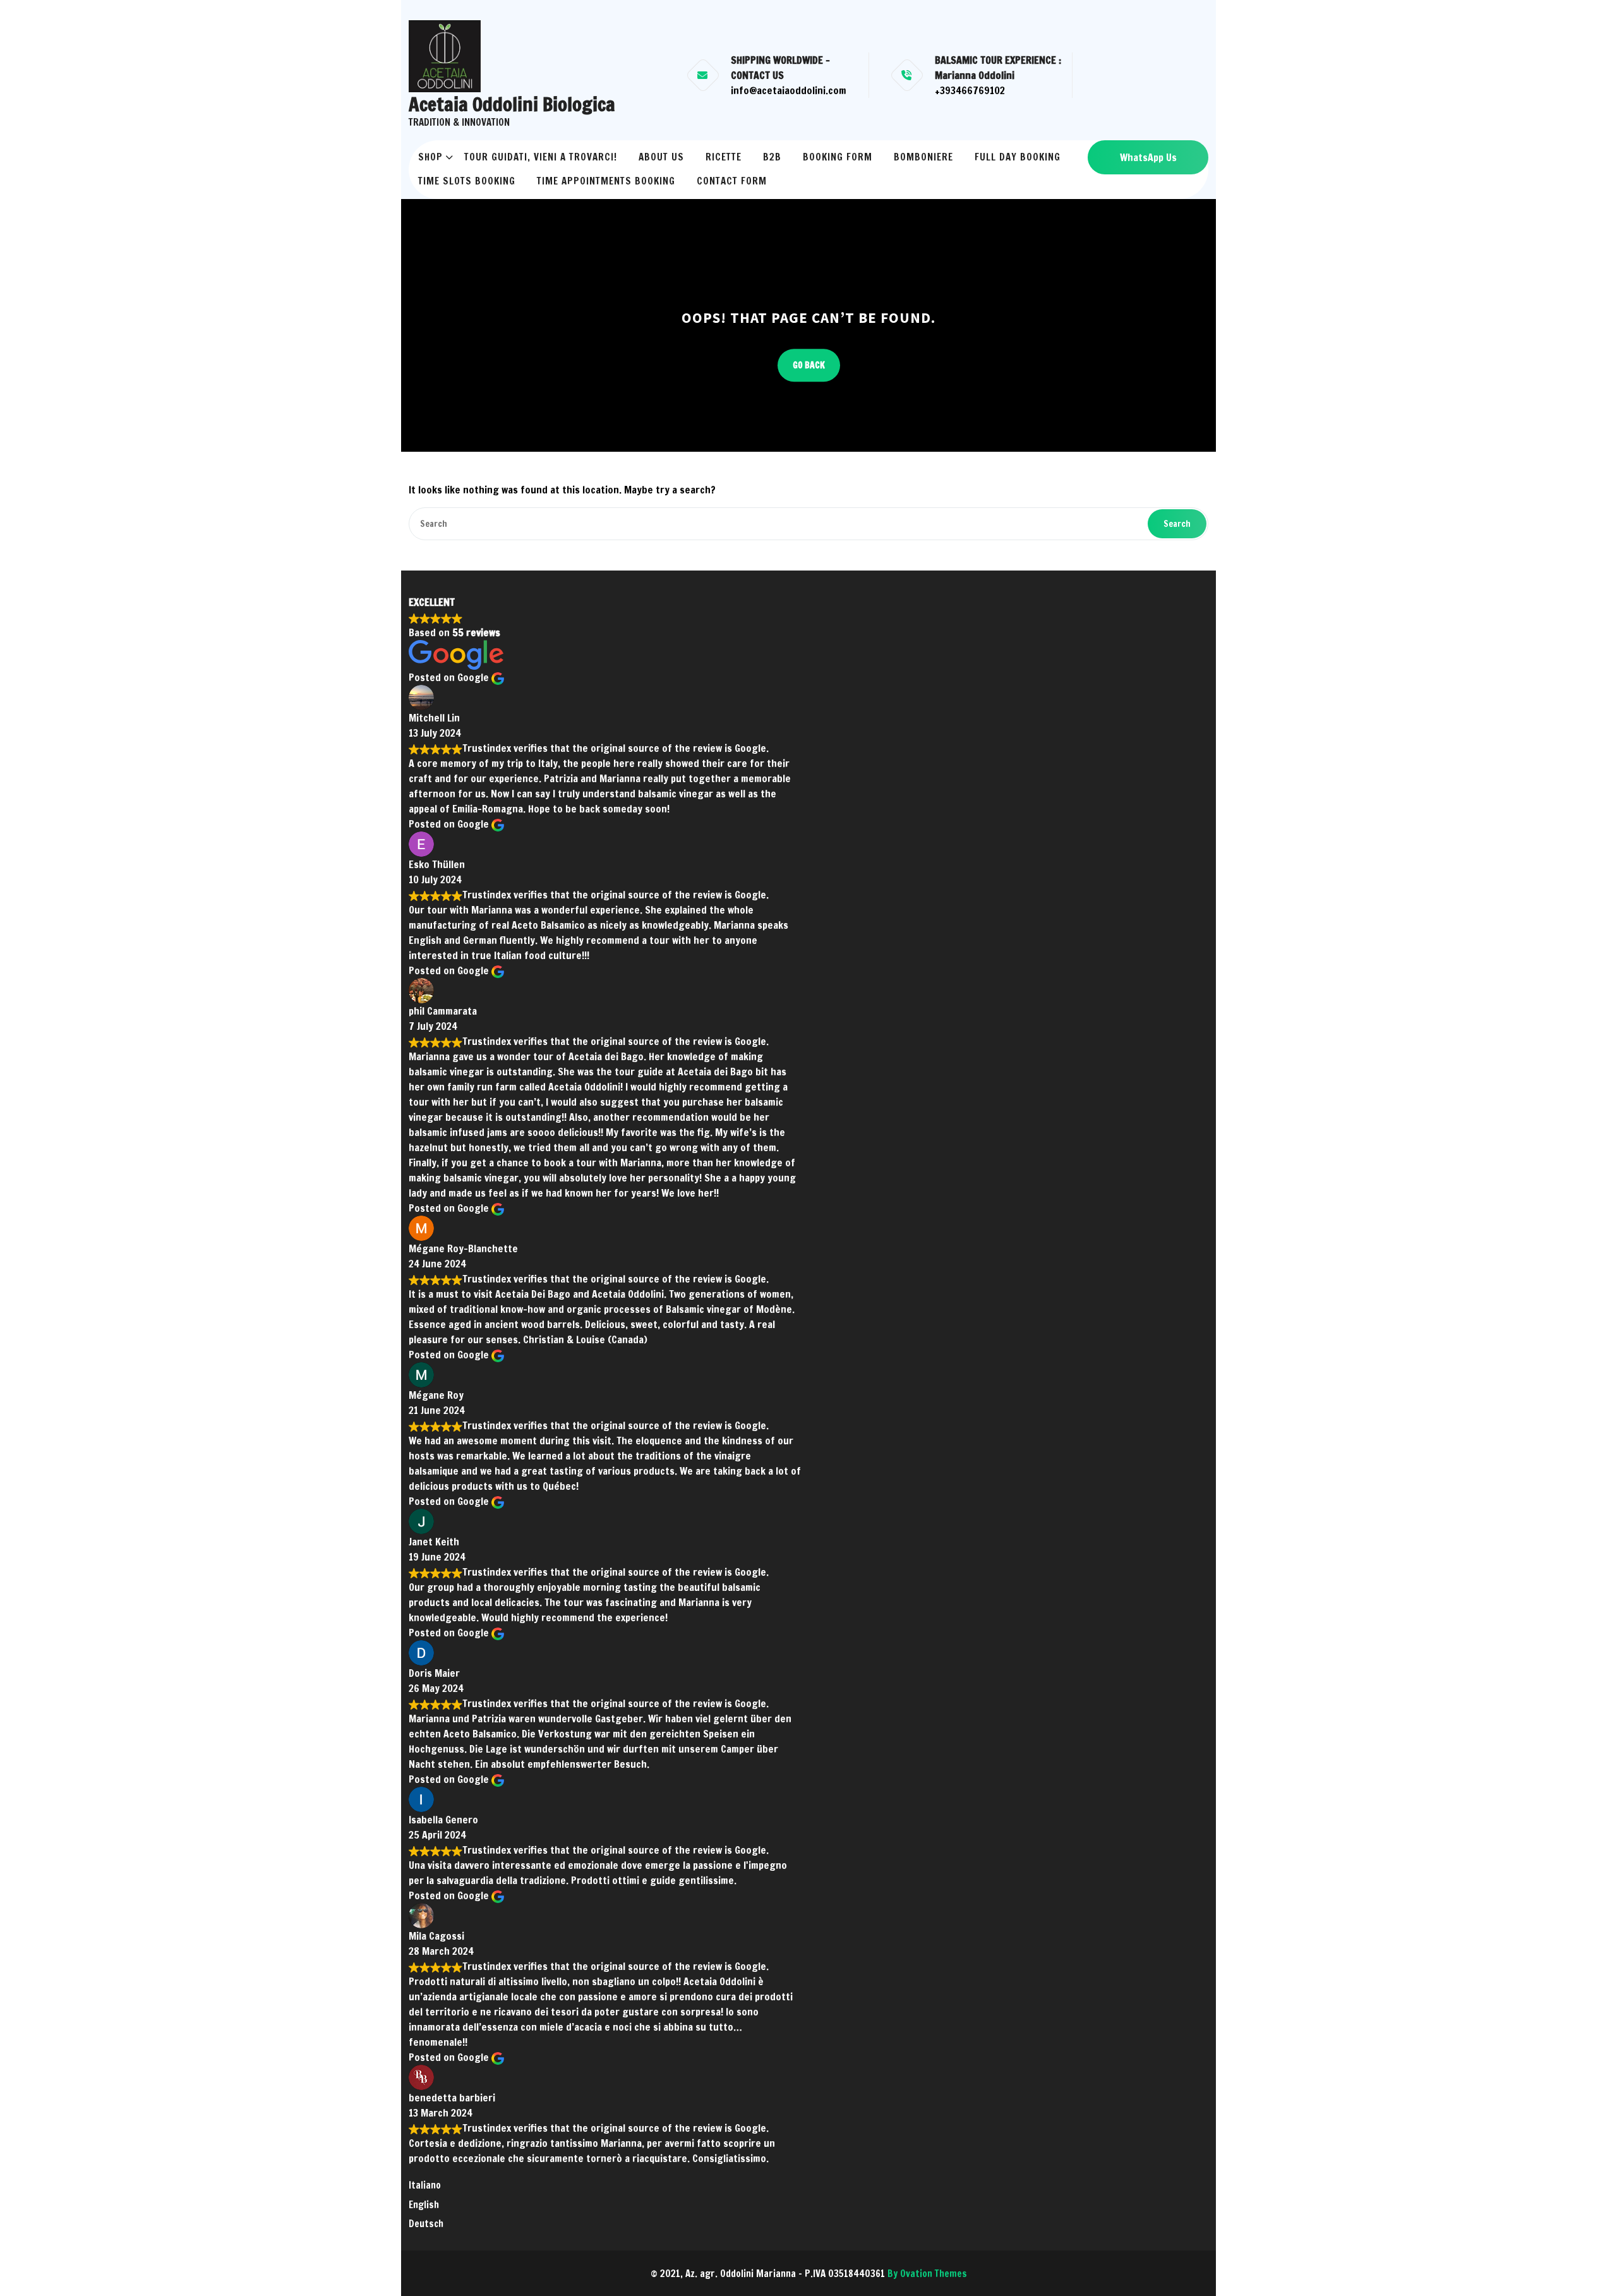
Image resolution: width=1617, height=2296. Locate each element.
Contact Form (732, 181)
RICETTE (724, 157)
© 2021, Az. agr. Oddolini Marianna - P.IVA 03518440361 (809, 2274)
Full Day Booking (1018, 157)
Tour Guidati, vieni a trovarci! (541, 157)
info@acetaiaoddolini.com (789, 90)
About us (661, 157)
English (424, 2205)
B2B (772, 157)
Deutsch (426, 2224)
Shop (430, 157)
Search (1177, 524)
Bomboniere (923, 157)
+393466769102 (970, 90)
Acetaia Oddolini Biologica (512, 104)
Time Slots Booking (467, 181)
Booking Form (838, 157)
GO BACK (809, 365)
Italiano (425, 2185)
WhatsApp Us (1148, 157)
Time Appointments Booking (606, 181)
